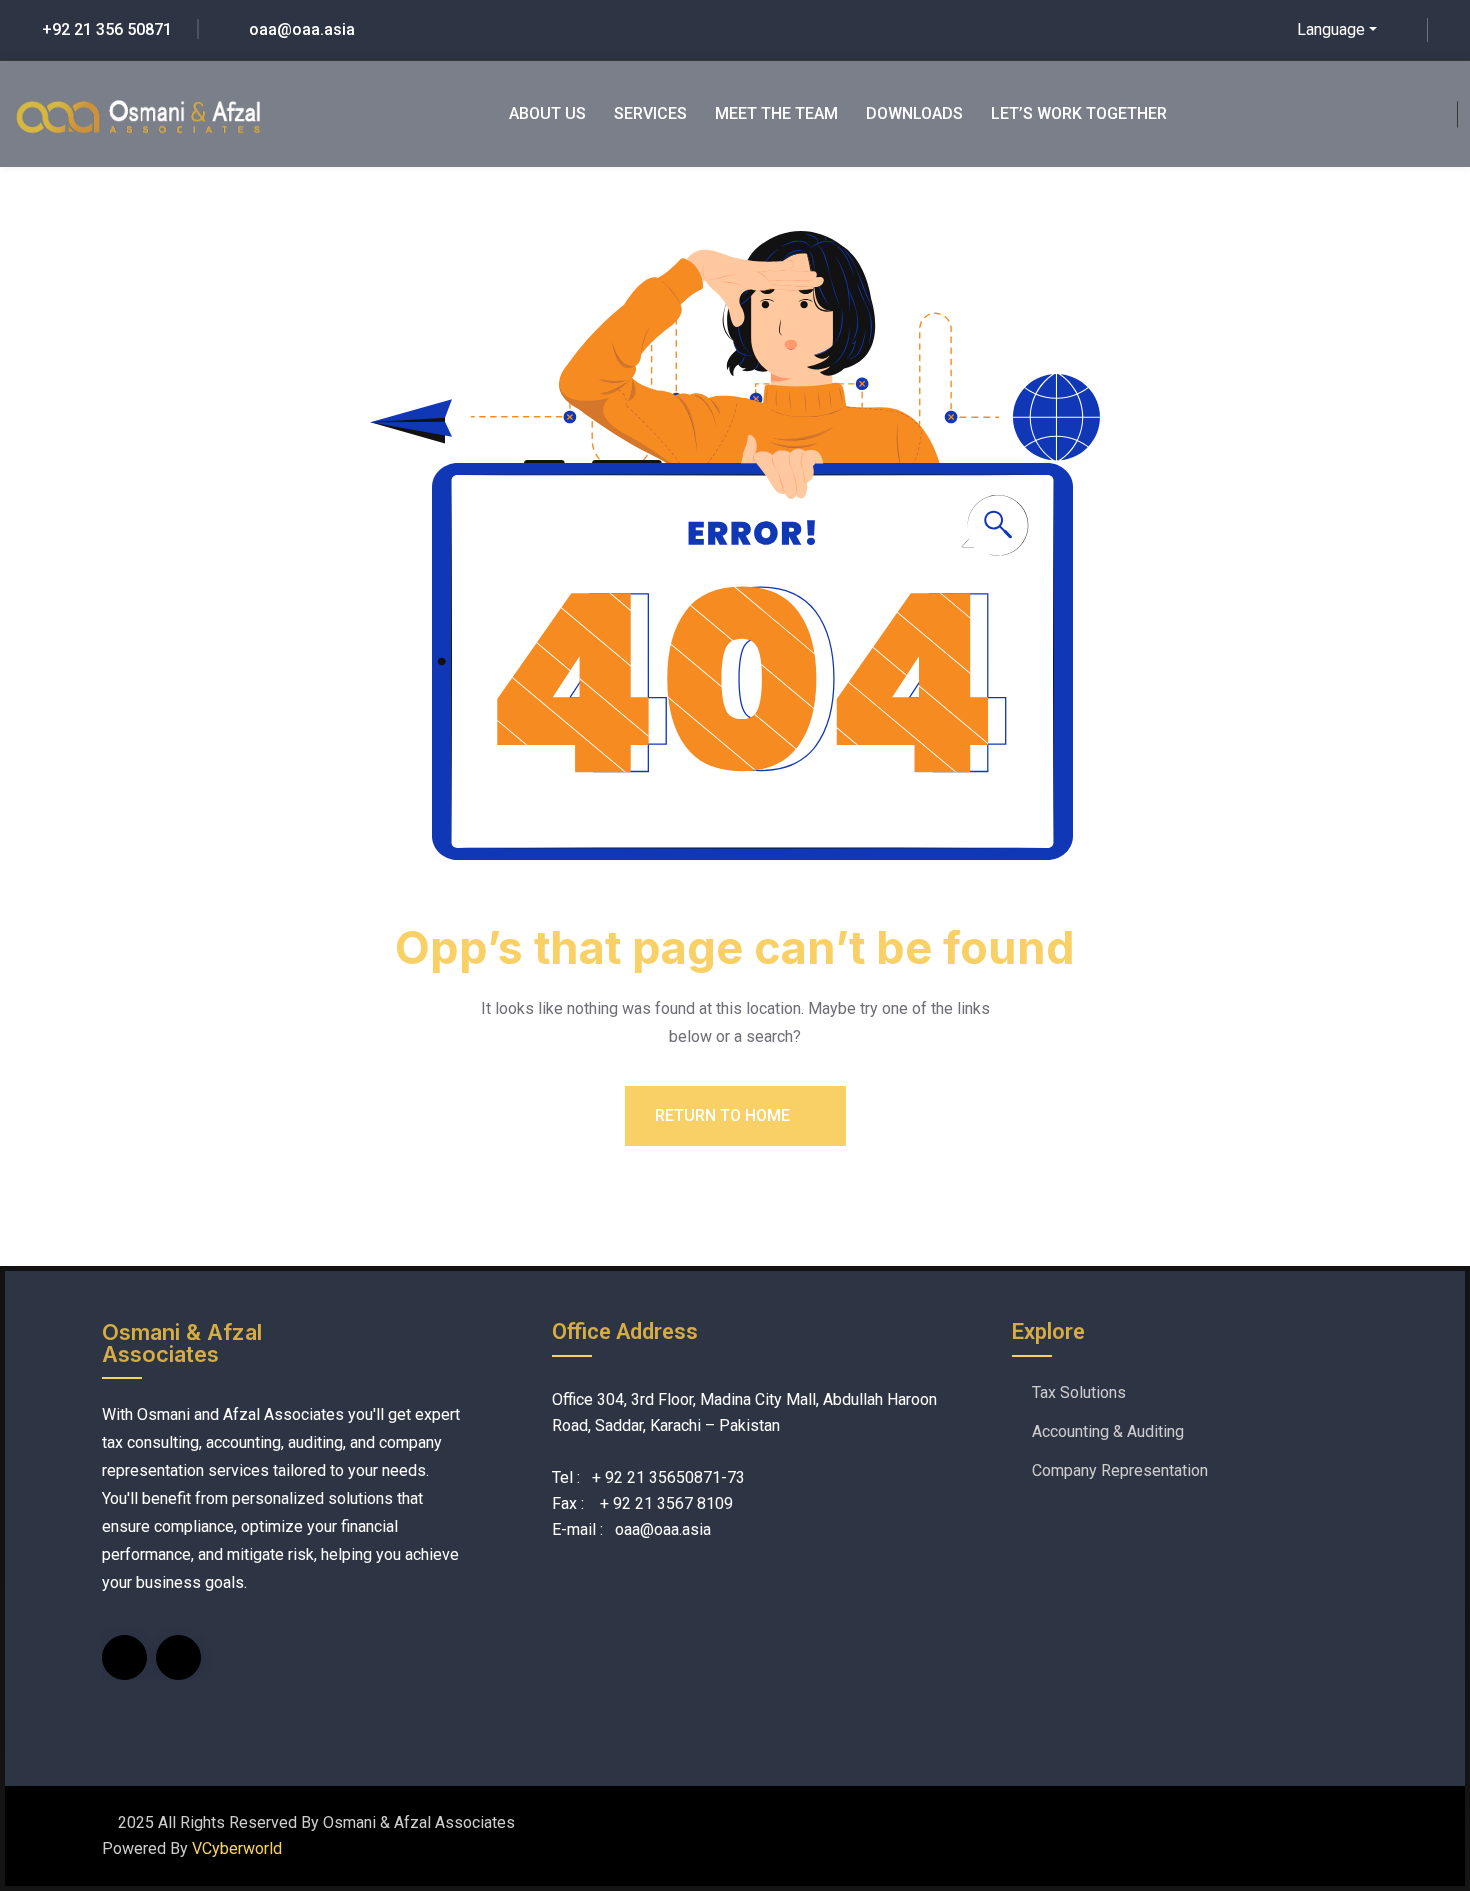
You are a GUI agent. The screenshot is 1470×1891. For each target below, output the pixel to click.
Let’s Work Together (1079, 113)
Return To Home (724, 1115)
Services (650, 113)
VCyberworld (237, 1848)
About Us (547, 113)
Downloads (914, 113)
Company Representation (1120, 1470)
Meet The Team (776, 113)
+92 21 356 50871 (107, 29)
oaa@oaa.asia (302, 29)
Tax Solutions (1079, 1392)
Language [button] (1331, 29)
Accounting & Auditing (1108, 1431)
